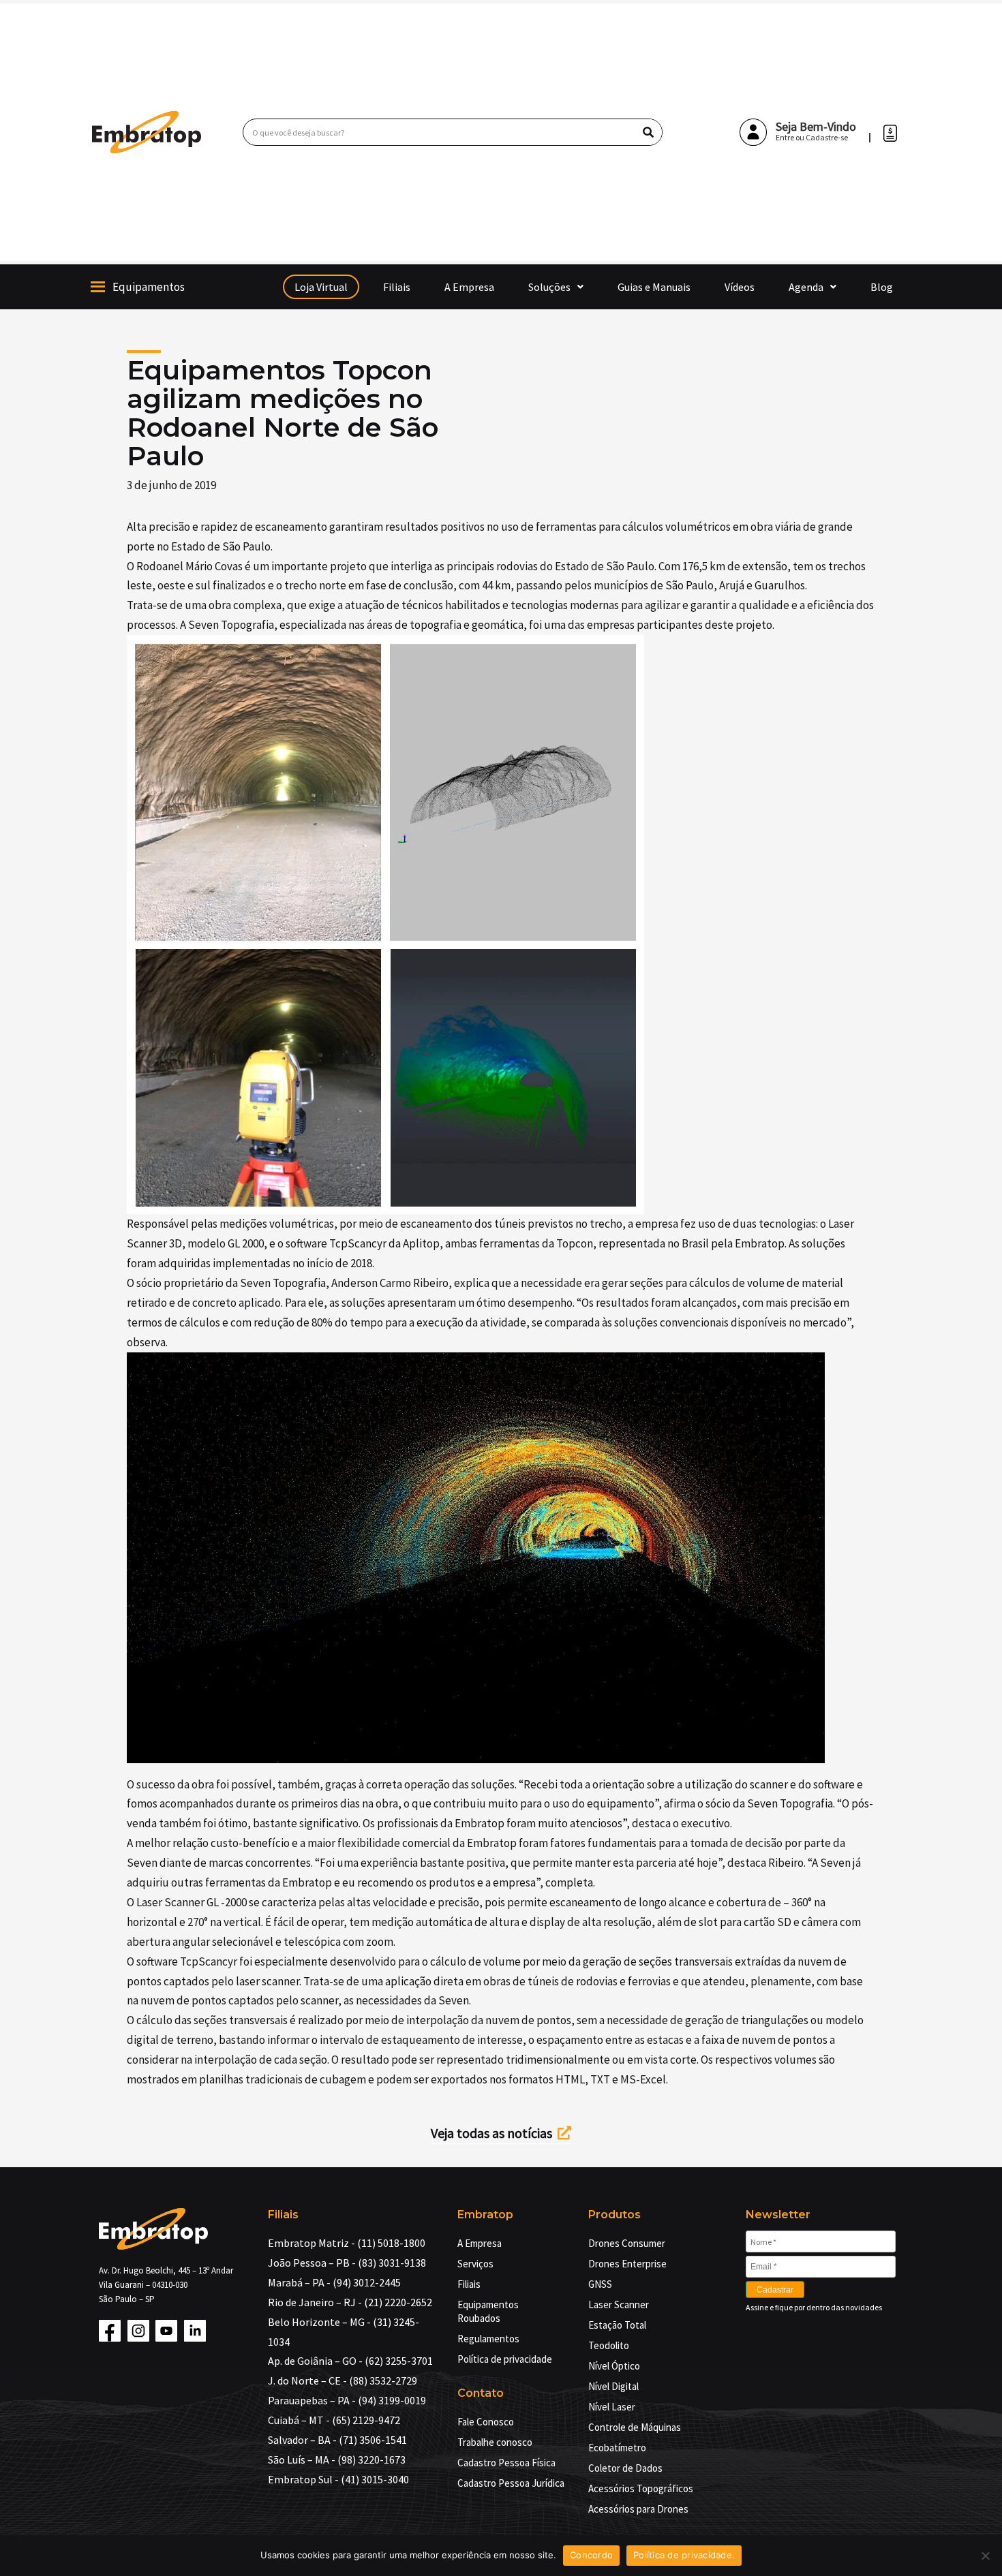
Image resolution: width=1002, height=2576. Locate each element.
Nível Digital (613, 2386)
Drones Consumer (627, 2243)
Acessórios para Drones (638, 2509)
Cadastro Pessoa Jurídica (511, 2483)
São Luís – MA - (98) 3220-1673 (337, 2459)
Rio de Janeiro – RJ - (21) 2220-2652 (350, 2302)
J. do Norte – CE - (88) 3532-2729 (343, 2380)
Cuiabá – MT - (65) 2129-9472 (334, 2420)
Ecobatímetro (617, 2448)
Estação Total (617, 2325)
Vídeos (740, 287)
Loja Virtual (321, 287)
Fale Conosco (486, 2422)
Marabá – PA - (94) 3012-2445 (334, 2282)
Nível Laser (612, 2407)
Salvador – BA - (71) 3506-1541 (337, 2440)
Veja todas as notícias (494, 2133)
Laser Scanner (619, 2305)
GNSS (600, 2284)
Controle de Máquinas (635, 2427)
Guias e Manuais (654, 287)
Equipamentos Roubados (488, 2311)
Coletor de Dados (625, 2468)
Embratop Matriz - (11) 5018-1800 (347, 2243)
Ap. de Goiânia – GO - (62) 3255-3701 (350, 2361)
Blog (882, 287)
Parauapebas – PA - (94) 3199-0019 (347, 2400)
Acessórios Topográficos (641, 2488)
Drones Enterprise (627, 2264)
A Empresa (469, 287)
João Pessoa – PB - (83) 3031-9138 (347, 2263)
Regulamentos (488, 2339)
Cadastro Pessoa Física (506, 2463)
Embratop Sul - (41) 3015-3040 (338, 2479)
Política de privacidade (505, 2359)
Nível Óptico (614, 2366)
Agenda (806, 287)
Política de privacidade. (684, 2555)
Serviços (475, 2264)
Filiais (397, 287)
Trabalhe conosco (495, 2442)
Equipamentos (149, 287)
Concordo (591, 2555)
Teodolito (609, 2345)
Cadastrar (775, 2290)
